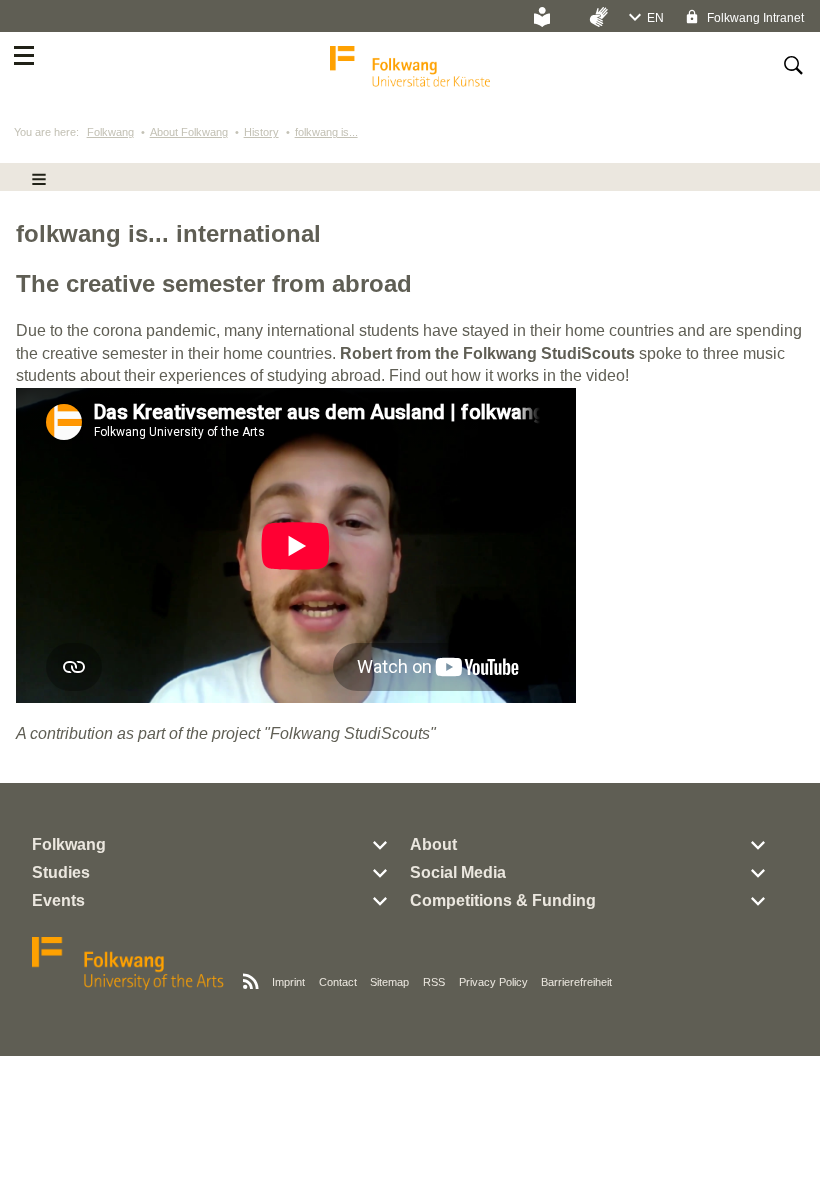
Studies (61, 872)
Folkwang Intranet (754, 18)
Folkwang (110, 132)
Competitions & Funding (503, 900)
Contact (338, 982)
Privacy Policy (493, 982)
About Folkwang (189, 132)
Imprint (288, 982)
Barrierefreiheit (576, 982)
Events (58, 900)
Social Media (458, 872)
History (261, 132)
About (433, 844)
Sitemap (389, 982)
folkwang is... (326, 132)
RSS (434, 982)
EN (655, 18)
